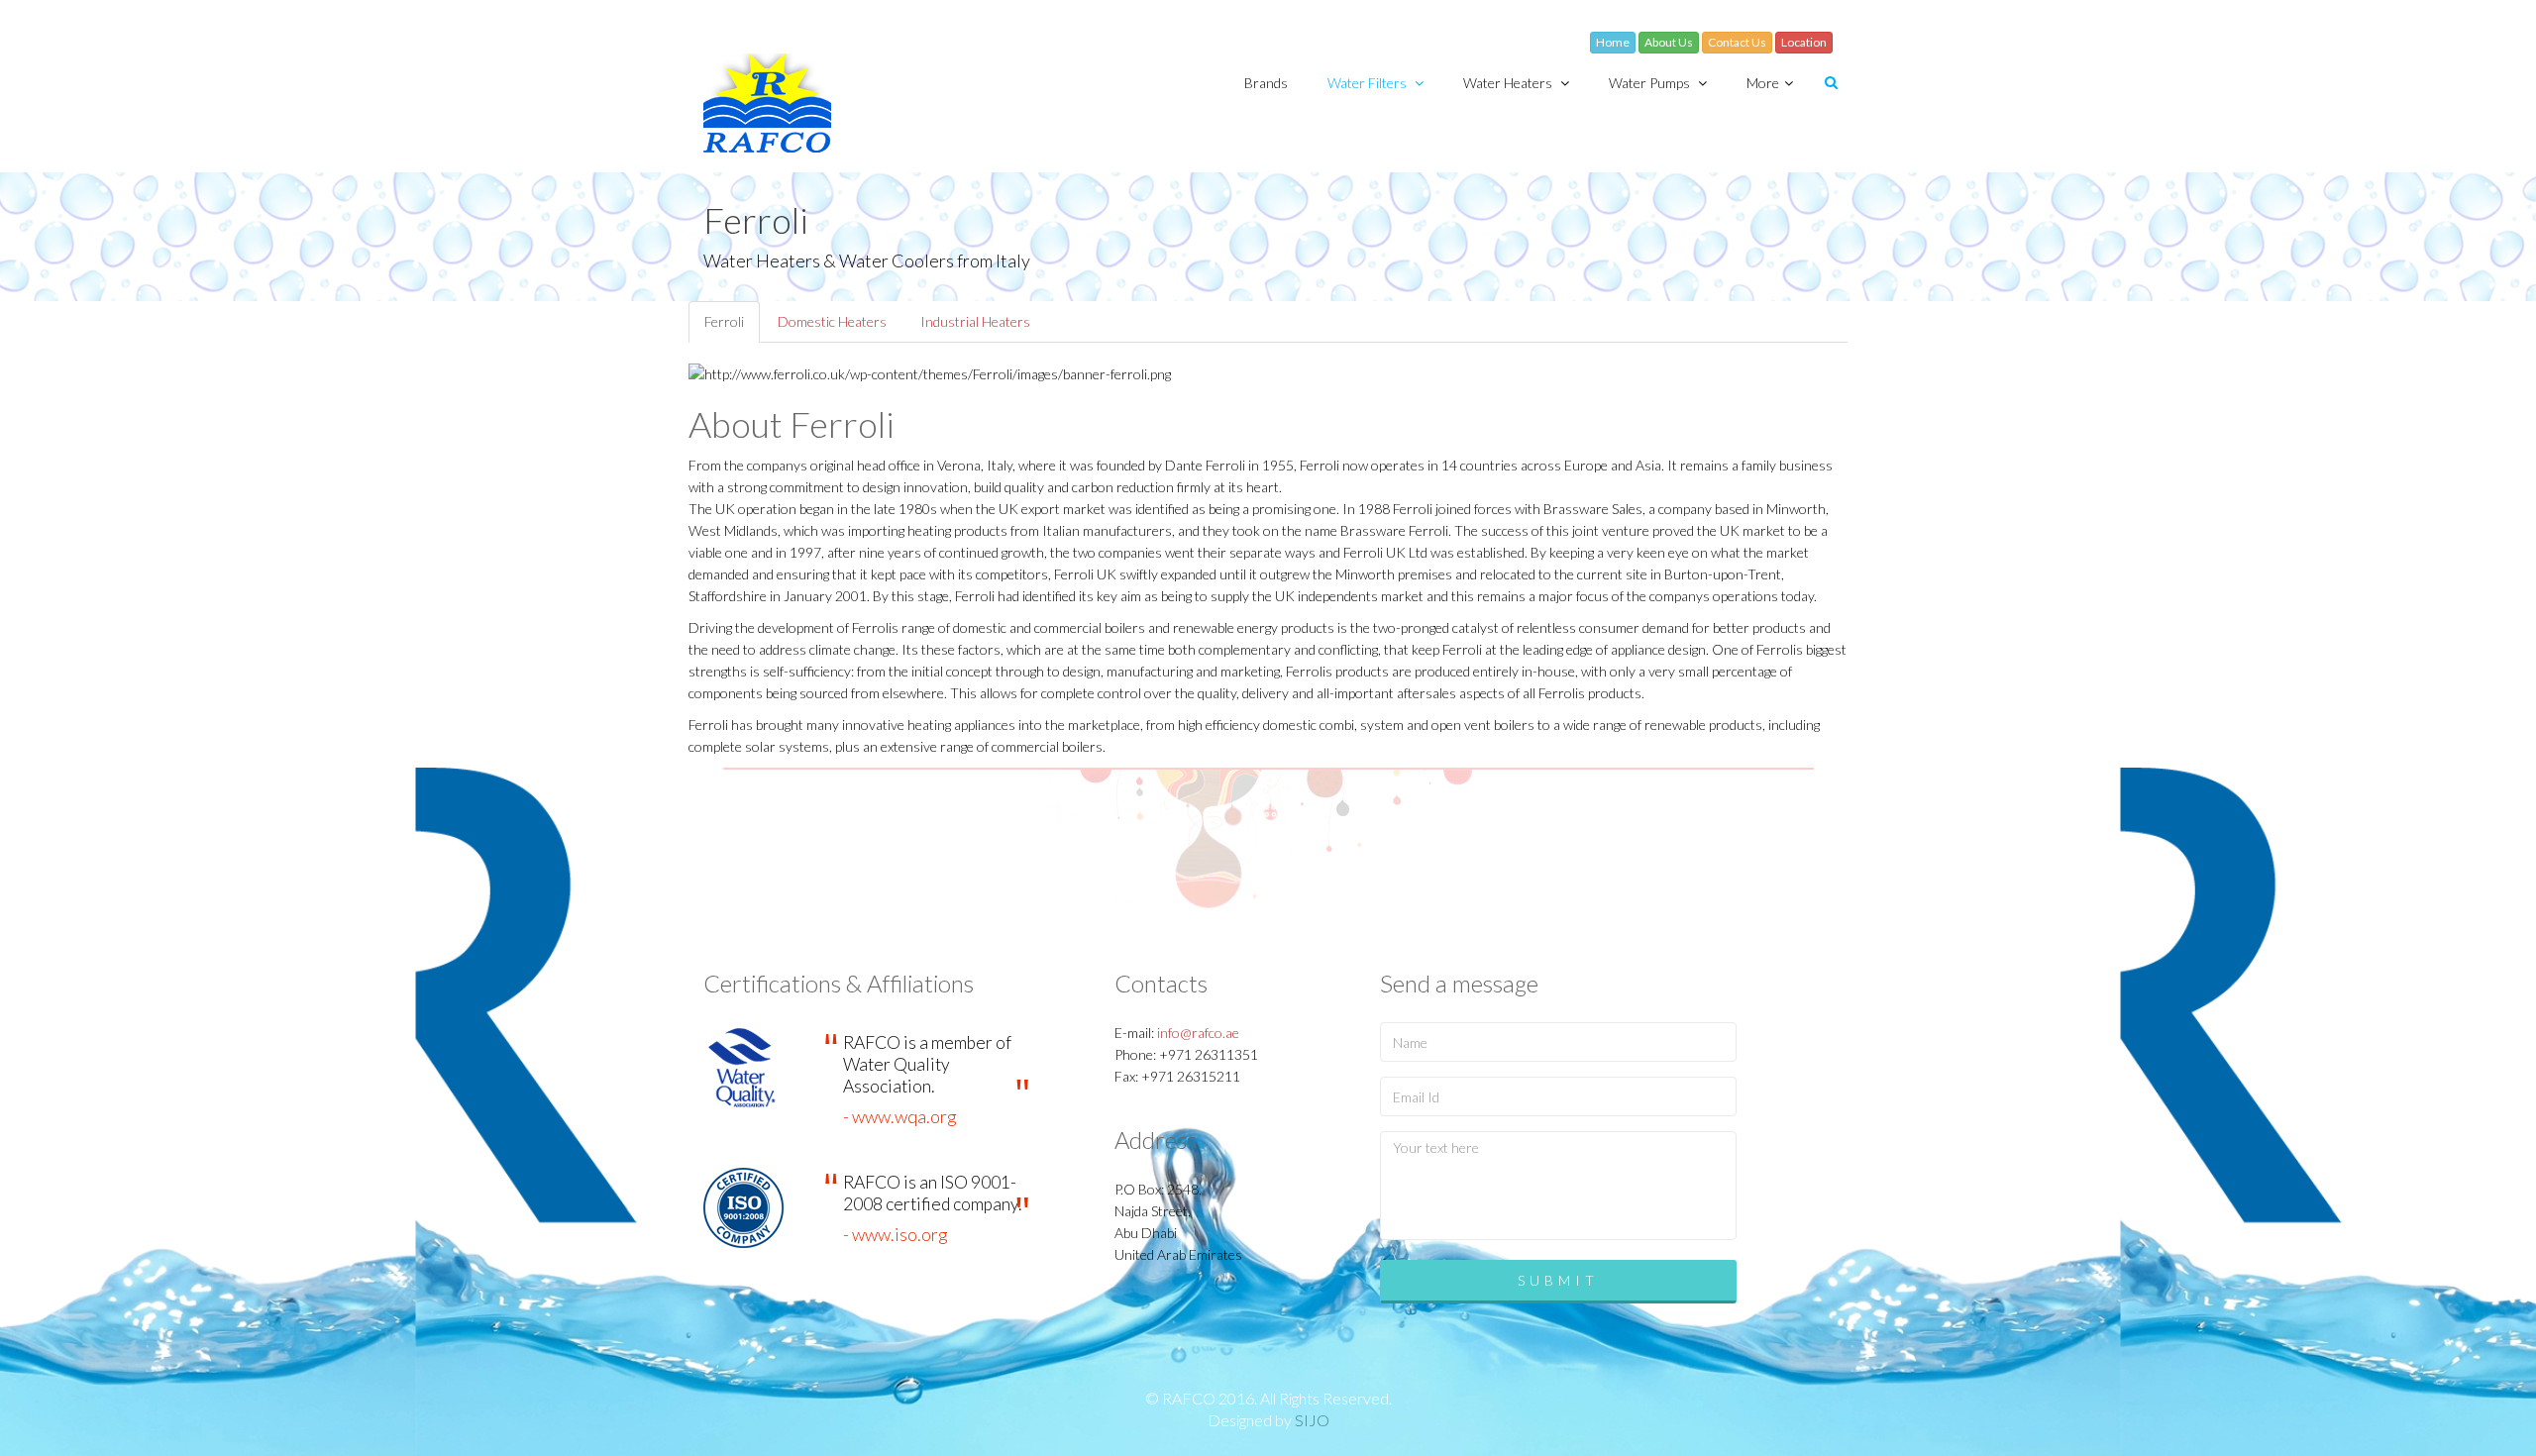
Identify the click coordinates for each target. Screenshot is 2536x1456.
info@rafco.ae (1198, 1033)
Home (1613, 42)
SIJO (1312, 1420)
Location (1804, 42)
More (1763, 83)
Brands (1266, 83)
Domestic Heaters (832, 321)
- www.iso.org (896, 1234)
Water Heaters (1509, 83)
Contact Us (1737, 42)
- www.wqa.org (900, 1116)
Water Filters (1369, 83)
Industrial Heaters (975, 321)
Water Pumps (1651, 83)
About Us (1669, 42)
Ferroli (724, 321)
